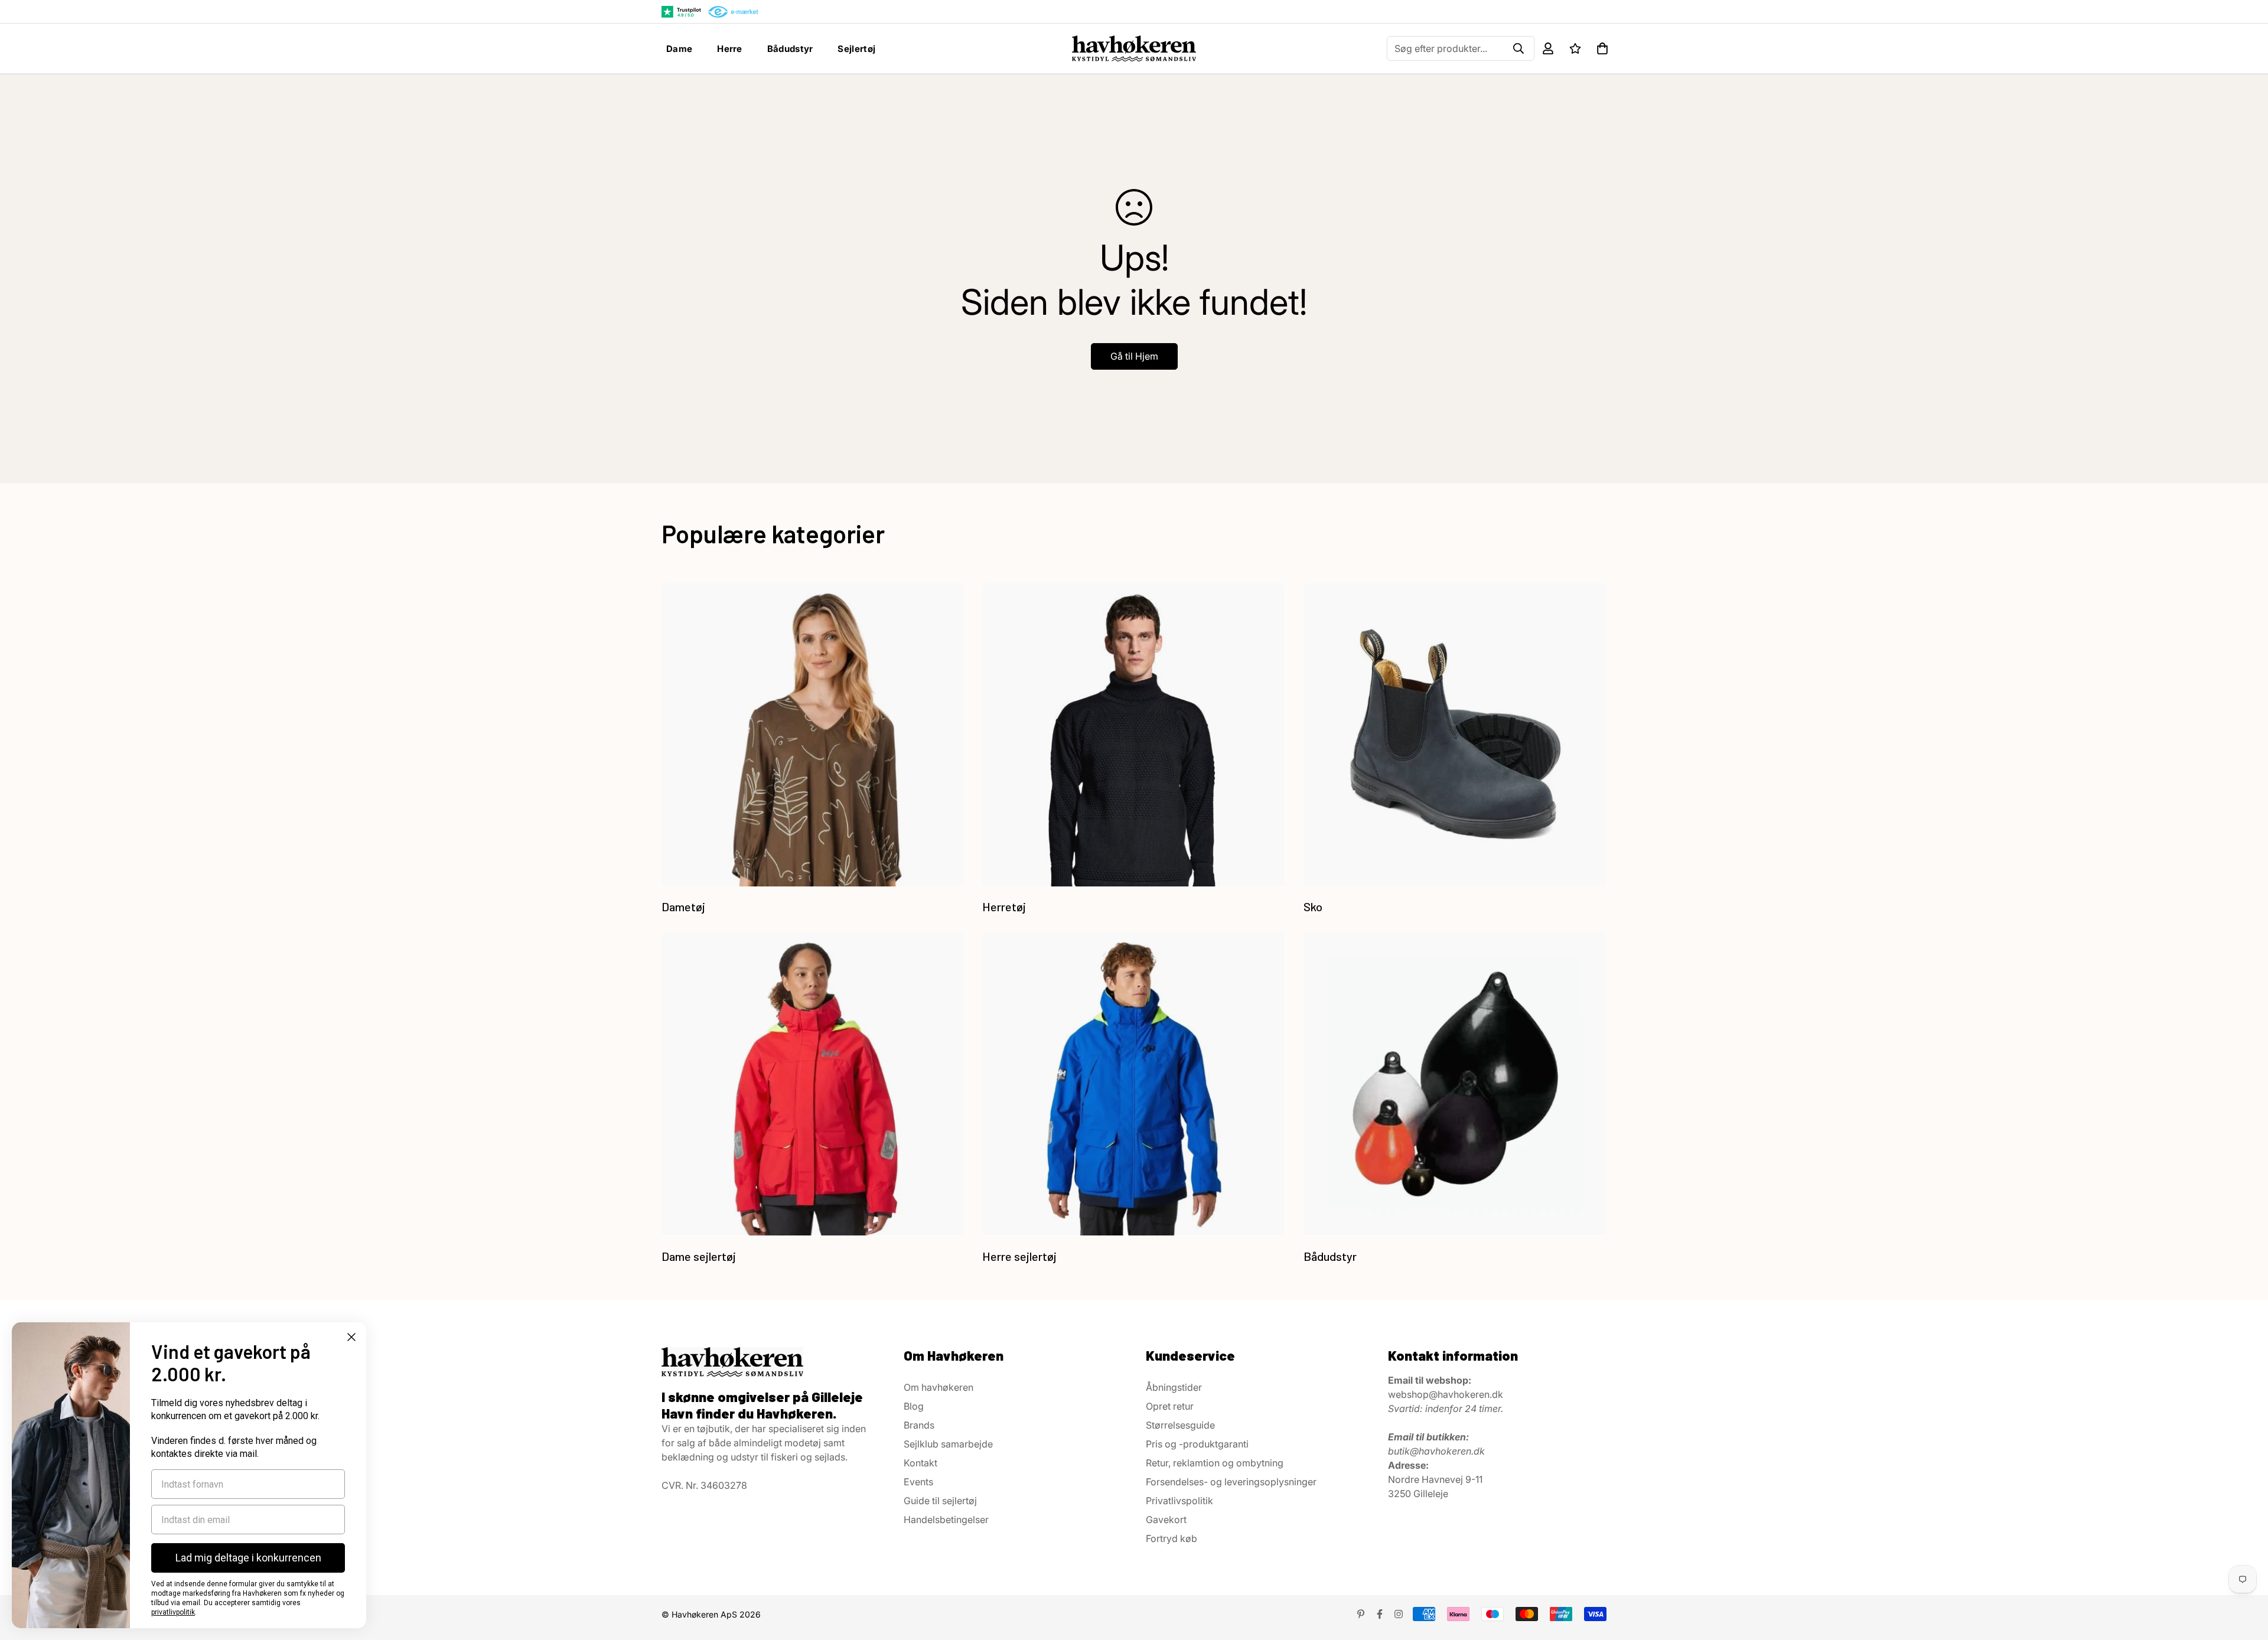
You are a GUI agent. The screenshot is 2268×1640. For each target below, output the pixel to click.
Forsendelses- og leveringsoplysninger (1231, 1482)
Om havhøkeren (939, 1387)
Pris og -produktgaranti (1197, 1444)
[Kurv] (1602, 48)
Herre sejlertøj (1019, 1256)
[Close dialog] (351, 1337)
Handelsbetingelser (946, 1520)
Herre (730, 49)
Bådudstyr (790, 49)
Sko (1313, 907)
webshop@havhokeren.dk (1446, 1394)
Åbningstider (1174, 1387)
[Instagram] (1399, 1614)
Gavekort (1166, 1520)
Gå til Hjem (1134, 356)
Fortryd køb (1172, 1538)
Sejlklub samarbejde (948, 1444)
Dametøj (683, 907)
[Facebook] (1380, 1614)
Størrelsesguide (1180, 1425)
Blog (914, 1406)
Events (918, 1482)
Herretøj (1004, 907)
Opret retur (1170, 1406)
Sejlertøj (856, 49)
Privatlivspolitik (1179, 1501)
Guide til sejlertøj (940, 1501)
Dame (679, 49)
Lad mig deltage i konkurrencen (248, 1558)
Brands (919, 1425)
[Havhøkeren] (1134, 48)
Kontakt (920, 1463)
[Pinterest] (1361, 1614)
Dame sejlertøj (699, 1256)
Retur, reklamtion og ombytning (1215, 1463)
